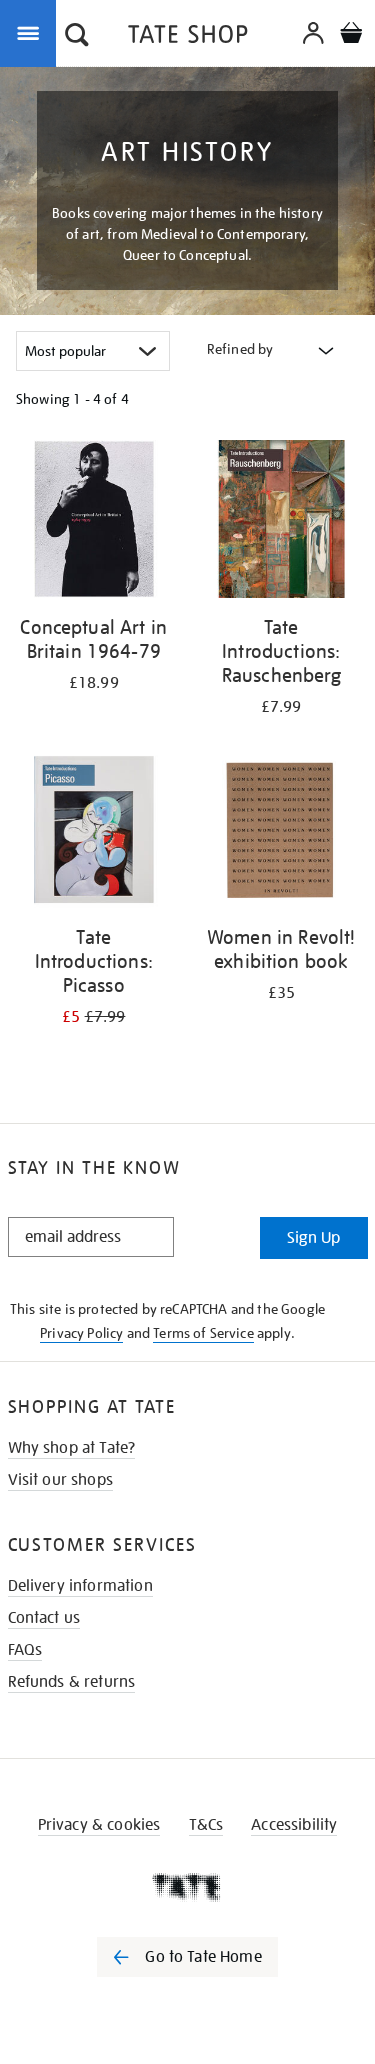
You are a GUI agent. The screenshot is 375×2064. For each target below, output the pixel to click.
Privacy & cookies (99, 1825)
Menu (32, 32)
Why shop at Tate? (72, 1448)
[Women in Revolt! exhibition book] (282, 833)
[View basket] (351, 35)
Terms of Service (203, 1333)
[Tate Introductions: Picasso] (94, 833)
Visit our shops (60, 1480)
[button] (77, 37)
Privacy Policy (81, 1333)
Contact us (44, 1618)
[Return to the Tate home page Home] (188, 37)
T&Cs (206, 1825)
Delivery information (80, 1586)
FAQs (25, 1650)
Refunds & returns (72, 1682)
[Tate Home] (187, 1887)
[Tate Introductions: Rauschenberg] (282, 522)
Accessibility (294, 1825)
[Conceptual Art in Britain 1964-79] (94, 522)
